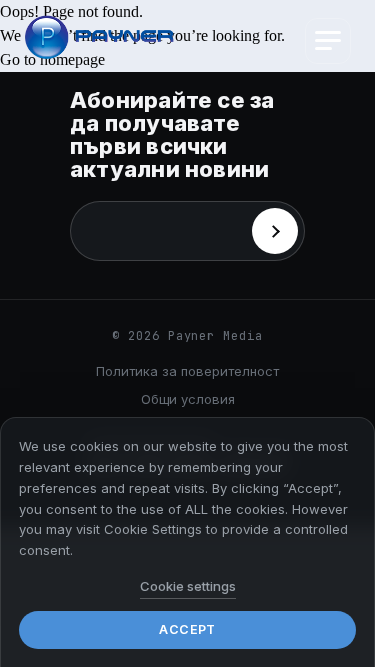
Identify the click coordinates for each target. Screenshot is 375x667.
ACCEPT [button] (187, 629)
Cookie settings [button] (188, 586)
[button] (328, 41)
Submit (275, 231)
